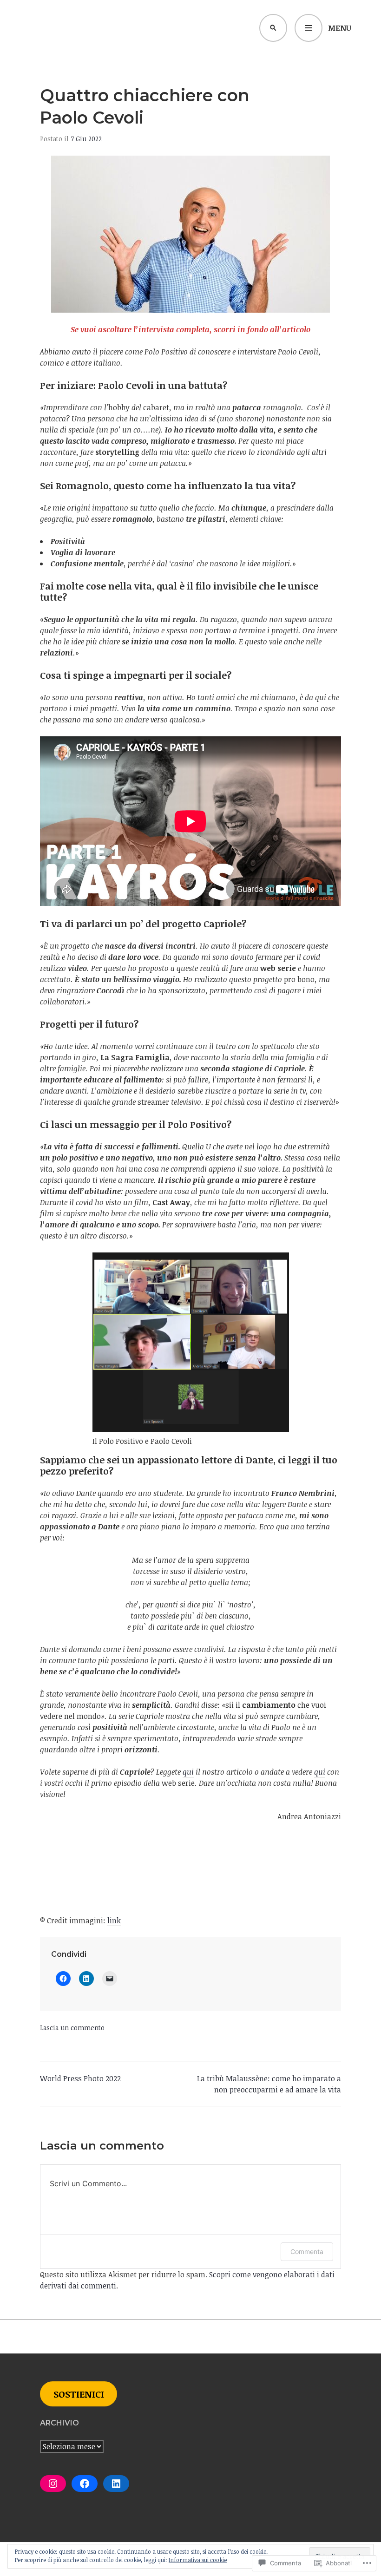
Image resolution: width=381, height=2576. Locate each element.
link (114, 1921)
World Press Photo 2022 (80, 2078)
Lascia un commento (72, 2028)
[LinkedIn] (116, 2484)
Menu (340, 28)
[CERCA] (273, 28)
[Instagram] (53, 2484)
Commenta (307, 2252)
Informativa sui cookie (198, 2560)
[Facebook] (85, 2484)
